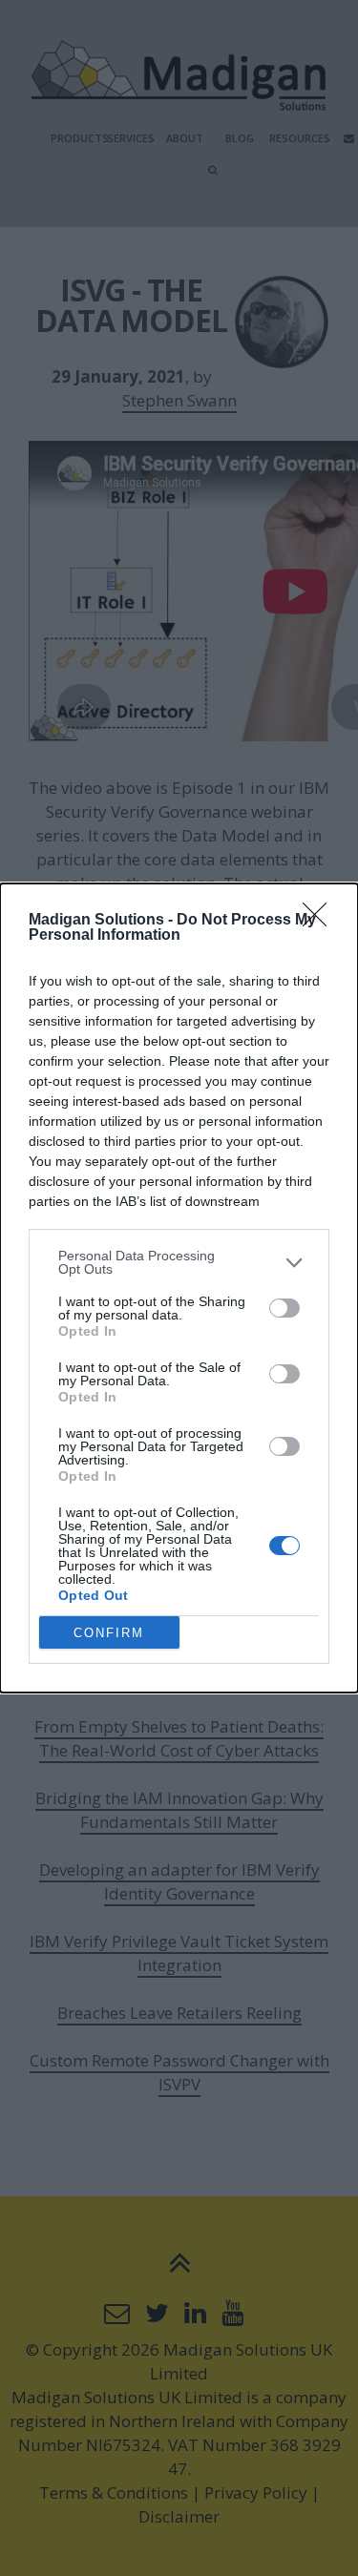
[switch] (284, 1308)
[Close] (321, 921)
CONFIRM (109, 1633)
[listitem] (179, 1262)
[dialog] (179, 1288)
